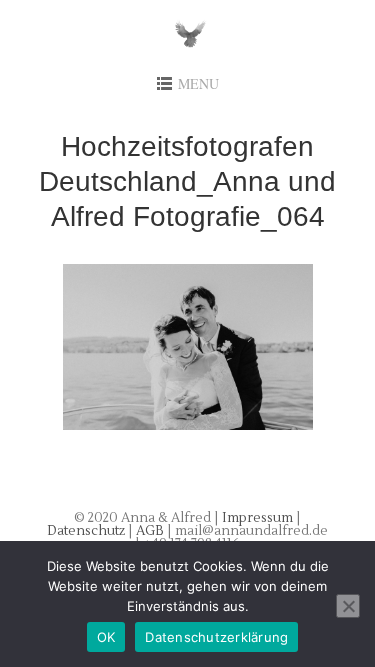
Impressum (257, 518)
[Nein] (348, 606)
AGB (151, 531)
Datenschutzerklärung (216, 637)
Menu (198, 83)
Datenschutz (87, 531)
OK (106, 637)
